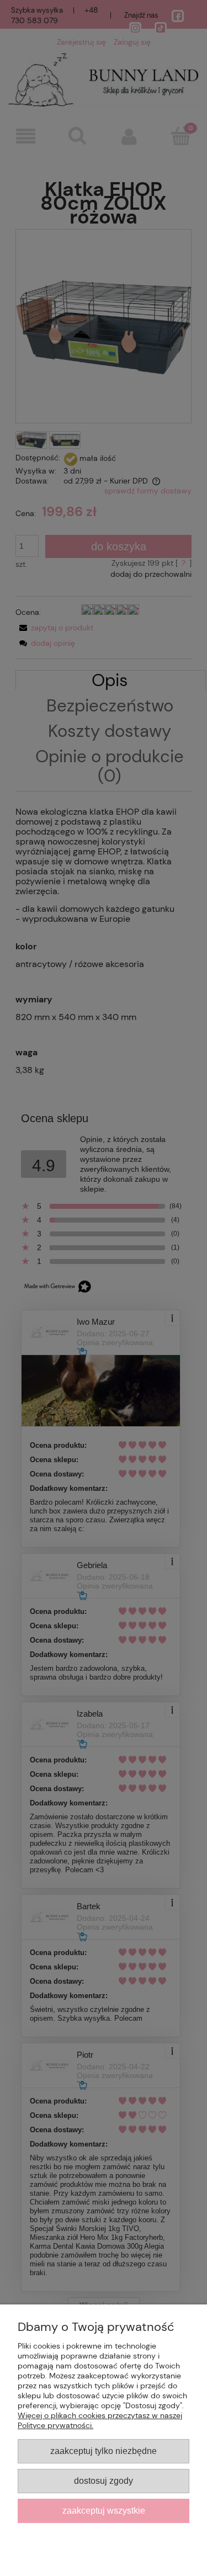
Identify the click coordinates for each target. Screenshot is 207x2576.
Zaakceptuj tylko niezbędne (104, 2451)
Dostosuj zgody (104, 2481)
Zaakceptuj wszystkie (104, 2510)
